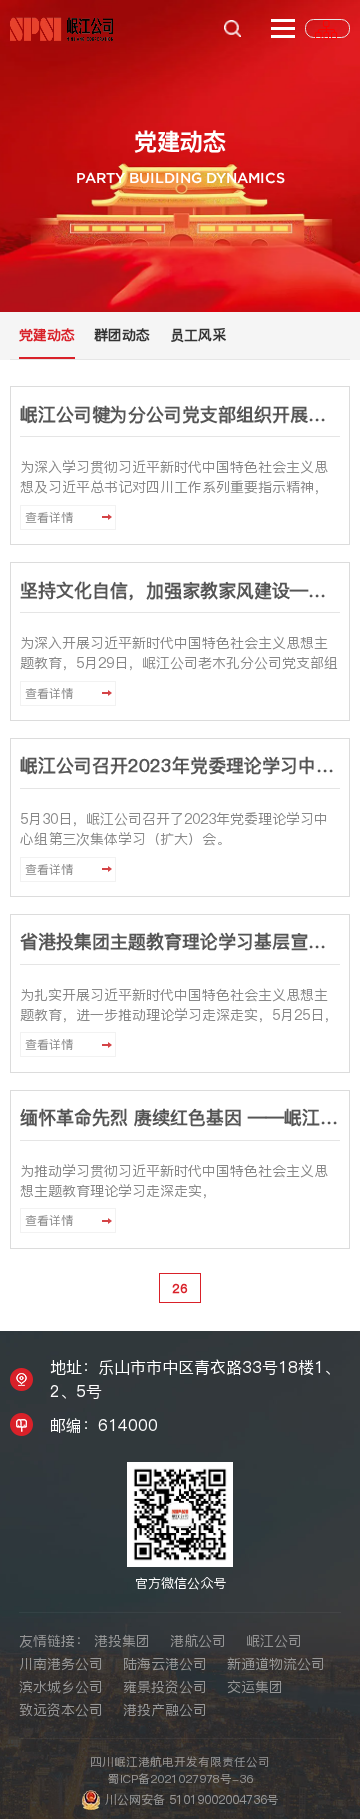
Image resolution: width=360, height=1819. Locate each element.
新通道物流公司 (276, 1664)
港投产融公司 (165, 1710)
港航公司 (198, 1641)
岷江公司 (274, 1641)
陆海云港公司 (165, 1664)
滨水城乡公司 (61, 1687)
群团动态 (122, 335)
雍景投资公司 (165, 1687)
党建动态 (47, 335)
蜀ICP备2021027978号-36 (180, 1779)
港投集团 (122, 1641)
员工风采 (198, 335)
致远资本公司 (61, 1710)
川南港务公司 (61, 1664)
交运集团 (255, 1687)
